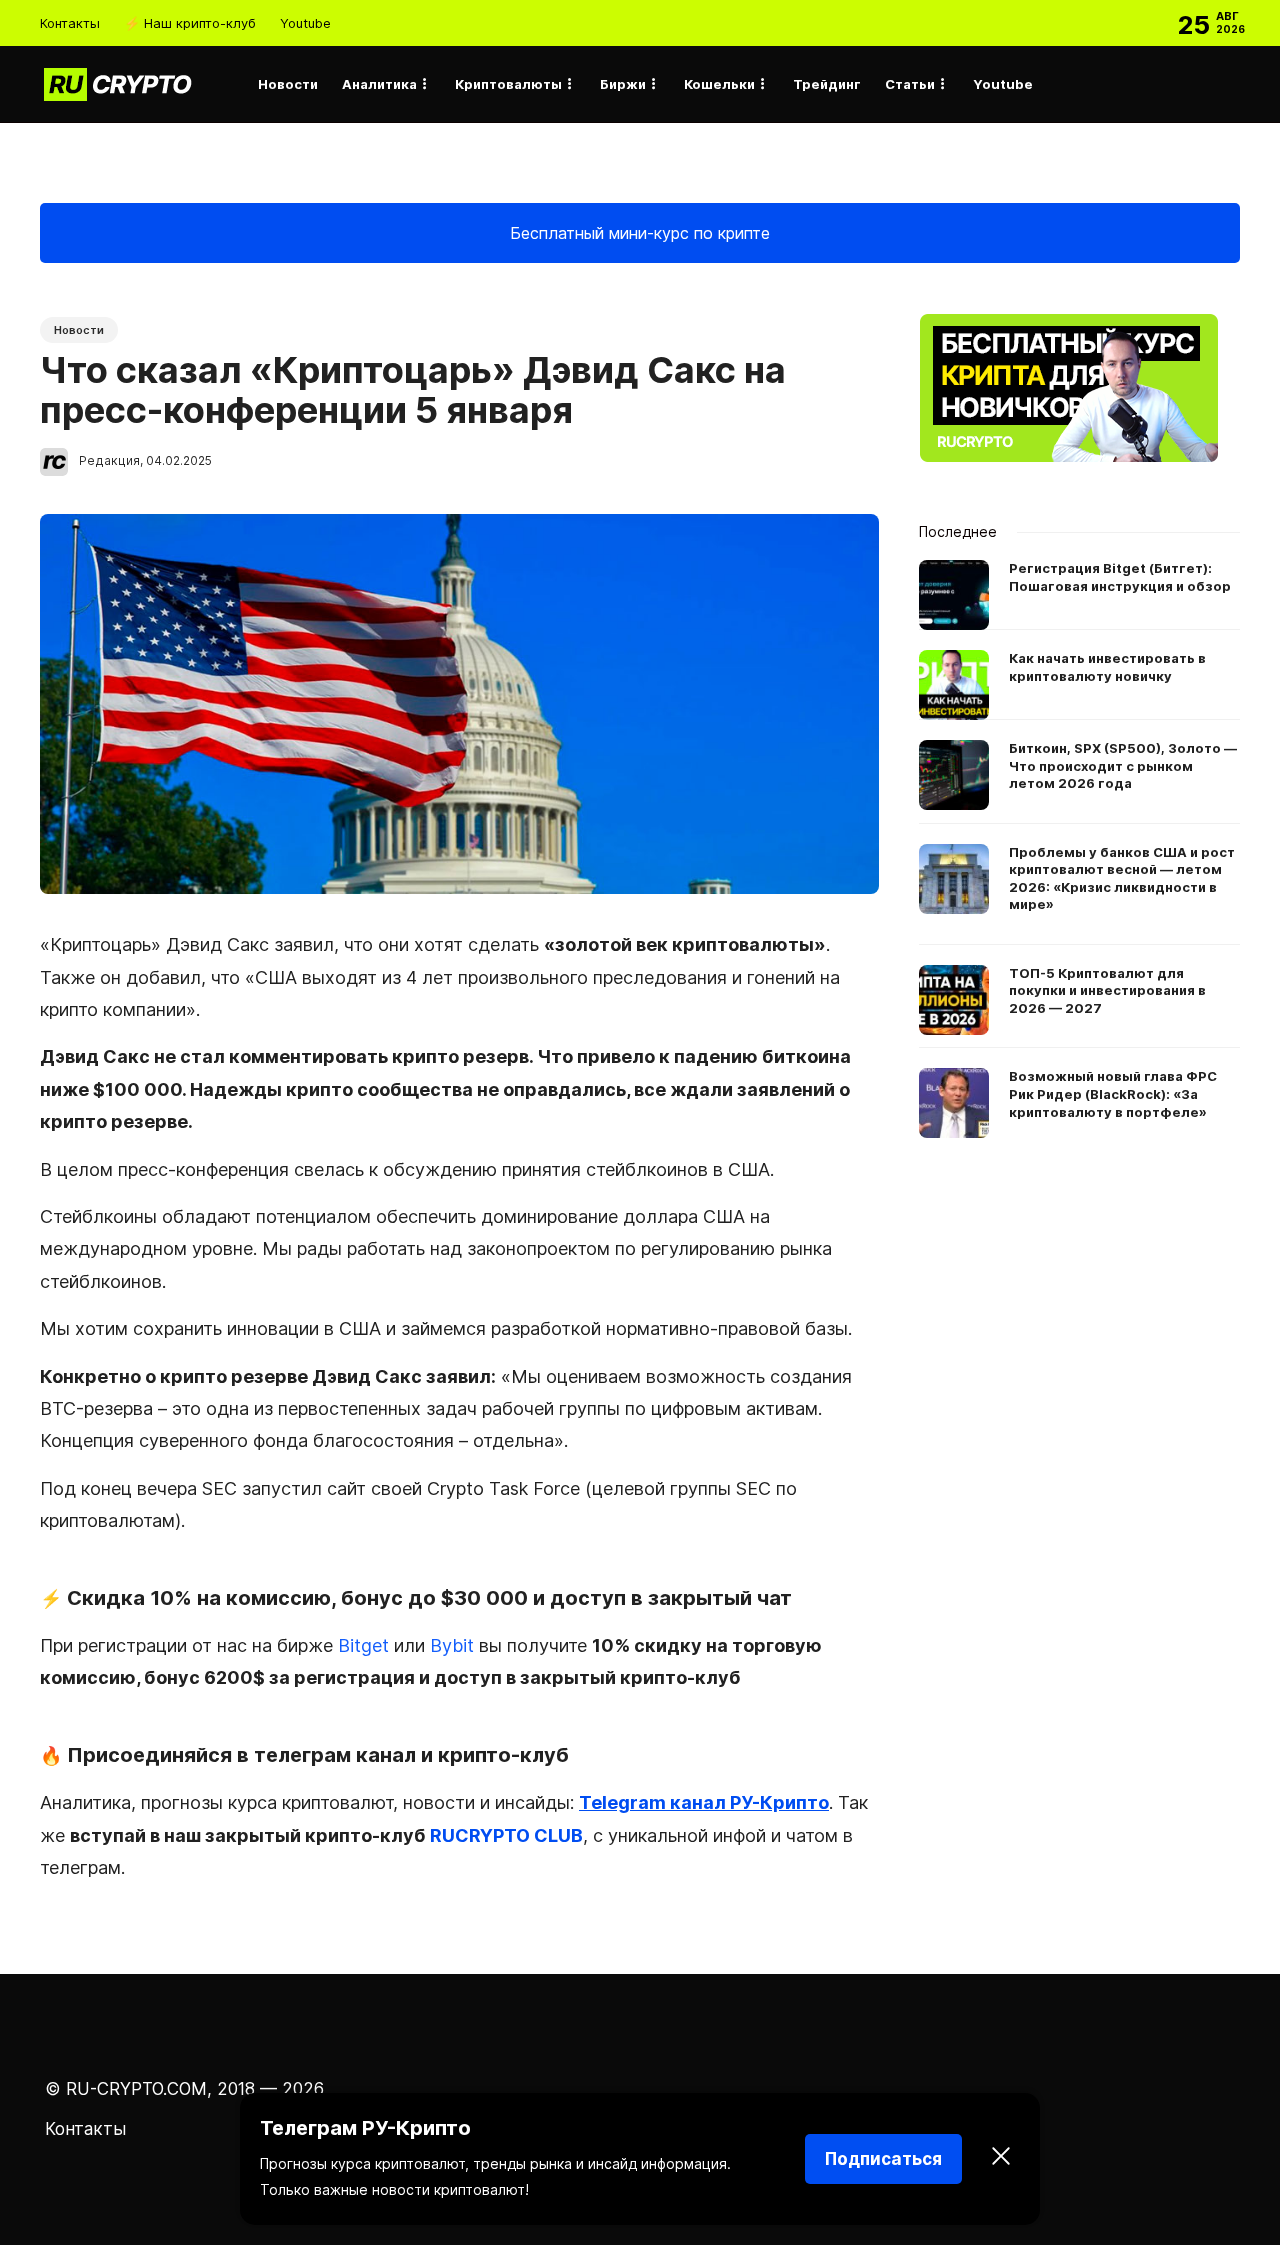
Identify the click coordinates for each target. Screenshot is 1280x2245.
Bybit (452, 1645)
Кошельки (719, 84)
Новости (288, 84)
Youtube (305, 23)
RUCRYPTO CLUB (506, 1835)
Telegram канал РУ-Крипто (704, 1802)
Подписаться (883, 2159)
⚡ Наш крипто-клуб (190, 23)
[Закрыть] (1001, 2159)
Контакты (70, 23)
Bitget (363, 1645)
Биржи (623, 84)
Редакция (109, 460)
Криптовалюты (508, 84)
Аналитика (379, 84)
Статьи (910, 84)
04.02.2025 (179, 460)
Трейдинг (827, 84)
